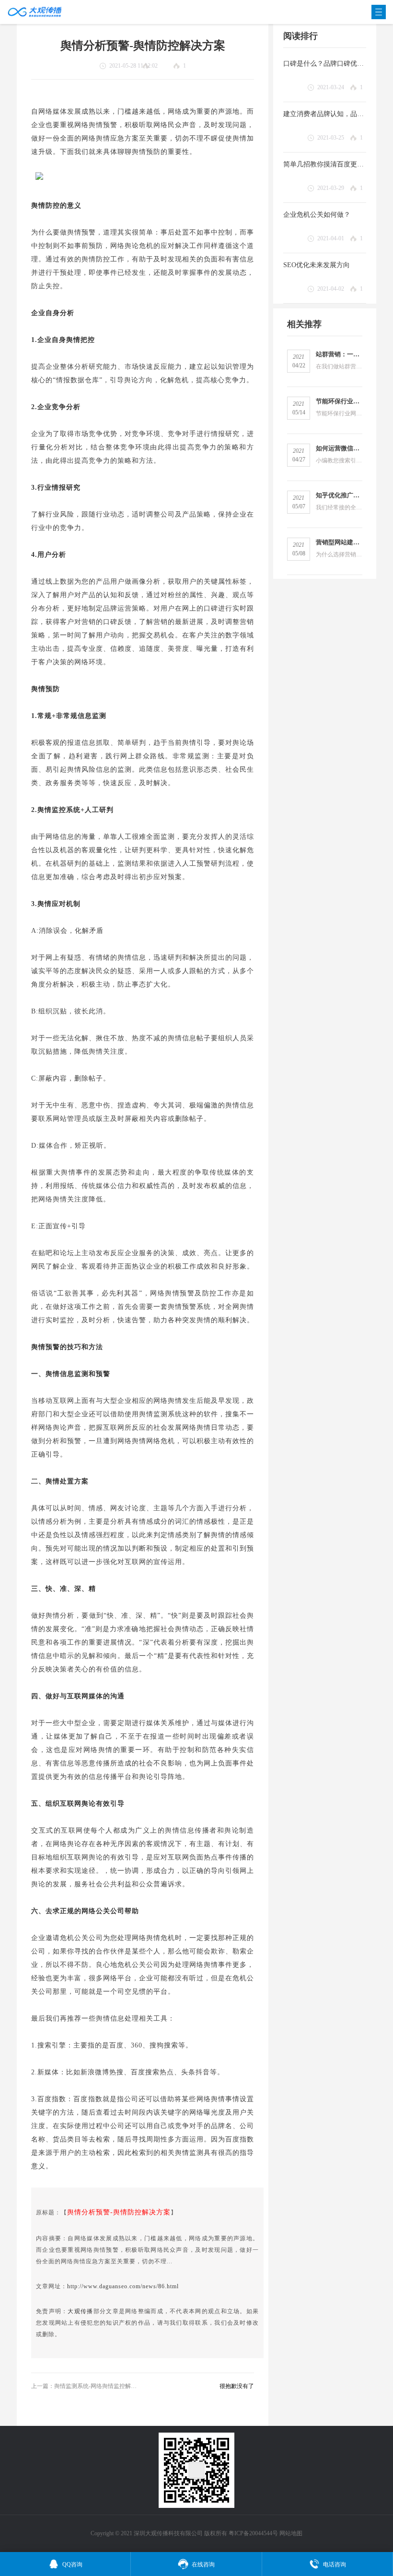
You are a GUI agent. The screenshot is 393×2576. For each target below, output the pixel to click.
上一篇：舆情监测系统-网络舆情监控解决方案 (84, 2386)
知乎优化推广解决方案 (339, 495)
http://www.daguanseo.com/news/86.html (123, 2286)
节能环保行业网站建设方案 (339, 401)
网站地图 (291, 2533)
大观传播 (80, 2311)
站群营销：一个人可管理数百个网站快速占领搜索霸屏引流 (339, 354)
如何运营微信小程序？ (339, 448)
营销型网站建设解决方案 (339, 542)
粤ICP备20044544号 (253, 2533)
